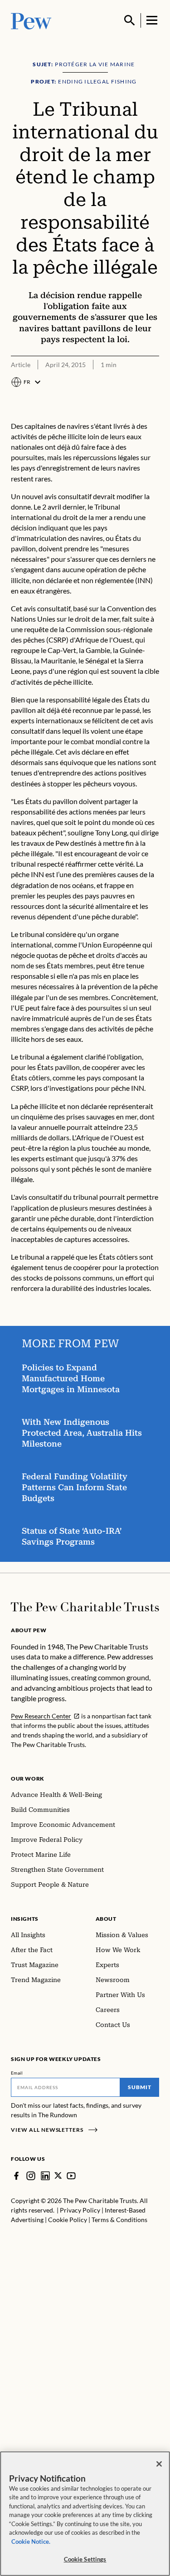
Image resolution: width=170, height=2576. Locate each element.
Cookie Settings (85, 2559)
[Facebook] (16, 2176)
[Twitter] (58, 2176)
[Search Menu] (130, 20)
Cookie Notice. (31, 2542)
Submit (140, 2087)
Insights (25, 1919)
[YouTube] (71, 2176)
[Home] (85, 1607)
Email (17, 2073)
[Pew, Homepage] (31, 20)
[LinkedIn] (45, 2176)
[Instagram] (31, 2176)
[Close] (159, 2464)
